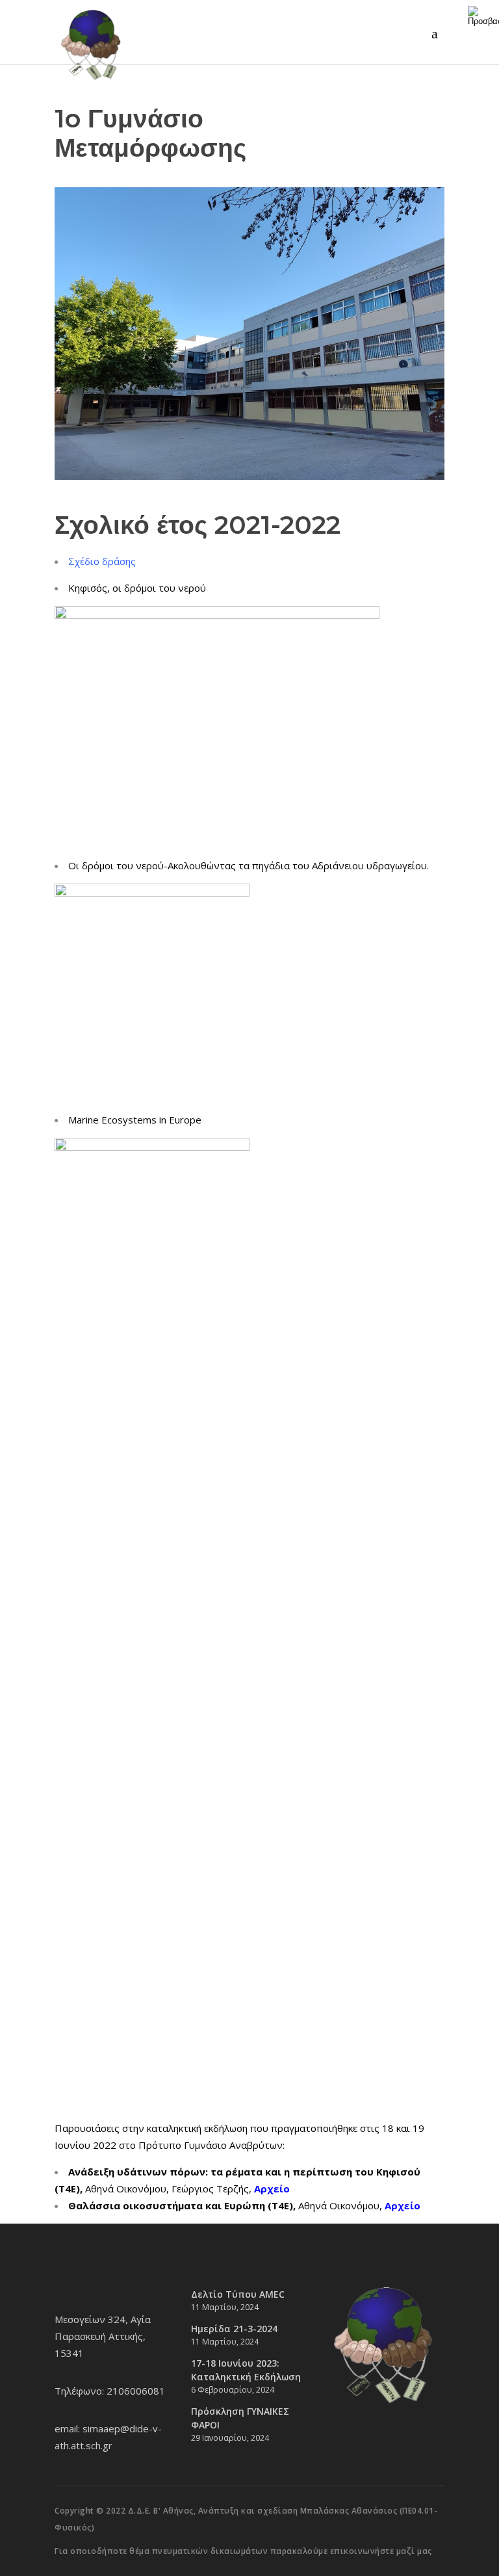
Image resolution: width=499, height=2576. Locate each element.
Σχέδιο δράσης (102, 561)
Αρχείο (403, 2205)
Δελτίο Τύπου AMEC (238, 2294)
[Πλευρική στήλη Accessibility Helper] (483, 16)
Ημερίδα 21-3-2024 (234, 2329)
